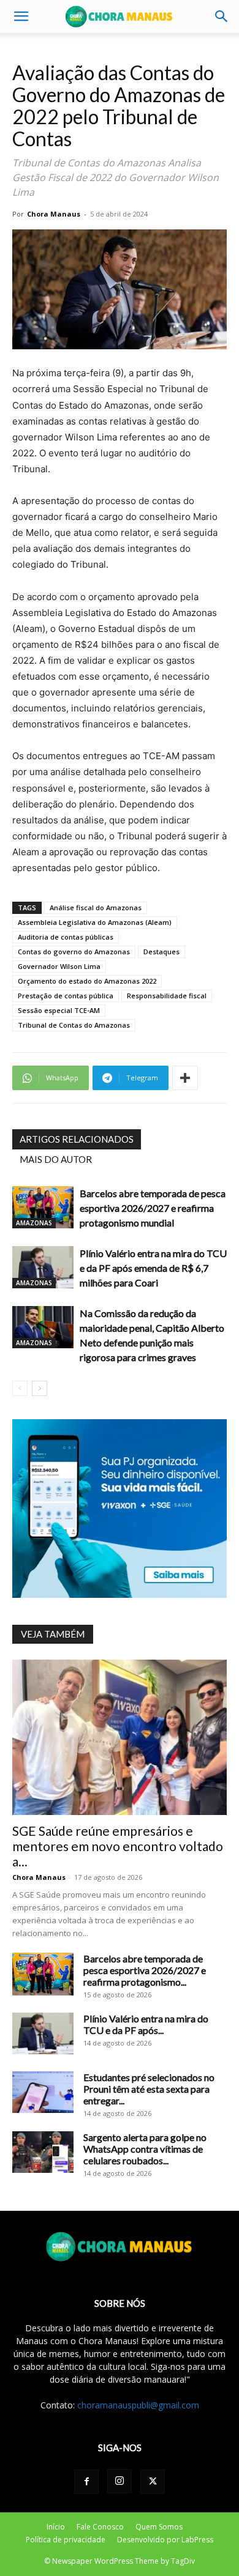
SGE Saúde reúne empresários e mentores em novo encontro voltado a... (118, 1846)
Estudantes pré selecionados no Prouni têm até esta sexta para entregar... (149, 2089)
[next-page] (40, 1388)
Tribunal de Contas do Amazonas (74, 1025)
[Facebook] (86, 2482)
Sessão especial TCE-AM (59, 1010)
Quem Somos (159, 2527)
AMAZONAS (34, 1223)
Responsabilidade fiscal (167, 996)
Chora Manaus (54, 214)
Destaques (161, 952)
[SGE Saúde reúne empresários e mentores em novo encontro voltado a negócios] (120, 1737)
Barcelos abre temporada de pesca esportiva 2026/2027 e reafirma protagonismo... (145, 1970)
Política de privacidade (66, 2540)
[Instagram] (120, 2481)
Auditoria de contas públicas (66, 937)
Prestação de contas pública (66, 996)
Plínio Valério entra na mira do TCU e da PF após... (146, 2024)
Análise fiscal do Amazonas (96, 908)
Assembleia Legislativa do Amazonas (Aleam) (95, 922)
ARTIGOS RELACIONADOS (77, 1139)
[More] (185, 1078)
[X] (153, 2482)
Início (56, 2527)
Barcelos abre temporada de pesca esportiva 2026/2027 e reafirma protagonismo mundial (153, 1208)
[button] (21, 17)
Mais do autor (56, 1159)
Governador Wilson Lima (59, 966)
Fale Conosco (100, 2527)
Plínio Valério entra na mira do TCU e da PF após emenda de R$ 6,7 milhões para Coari (153, 1268)
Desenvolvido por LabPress (165, 2540)
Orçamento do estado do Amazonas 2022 (87, 981)
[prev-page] (20, 1388)
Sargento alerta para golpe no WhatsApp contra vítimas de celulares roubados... (145, 2149)
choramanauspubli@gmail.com (138, 2405)
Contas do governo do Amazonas (74, 952)
